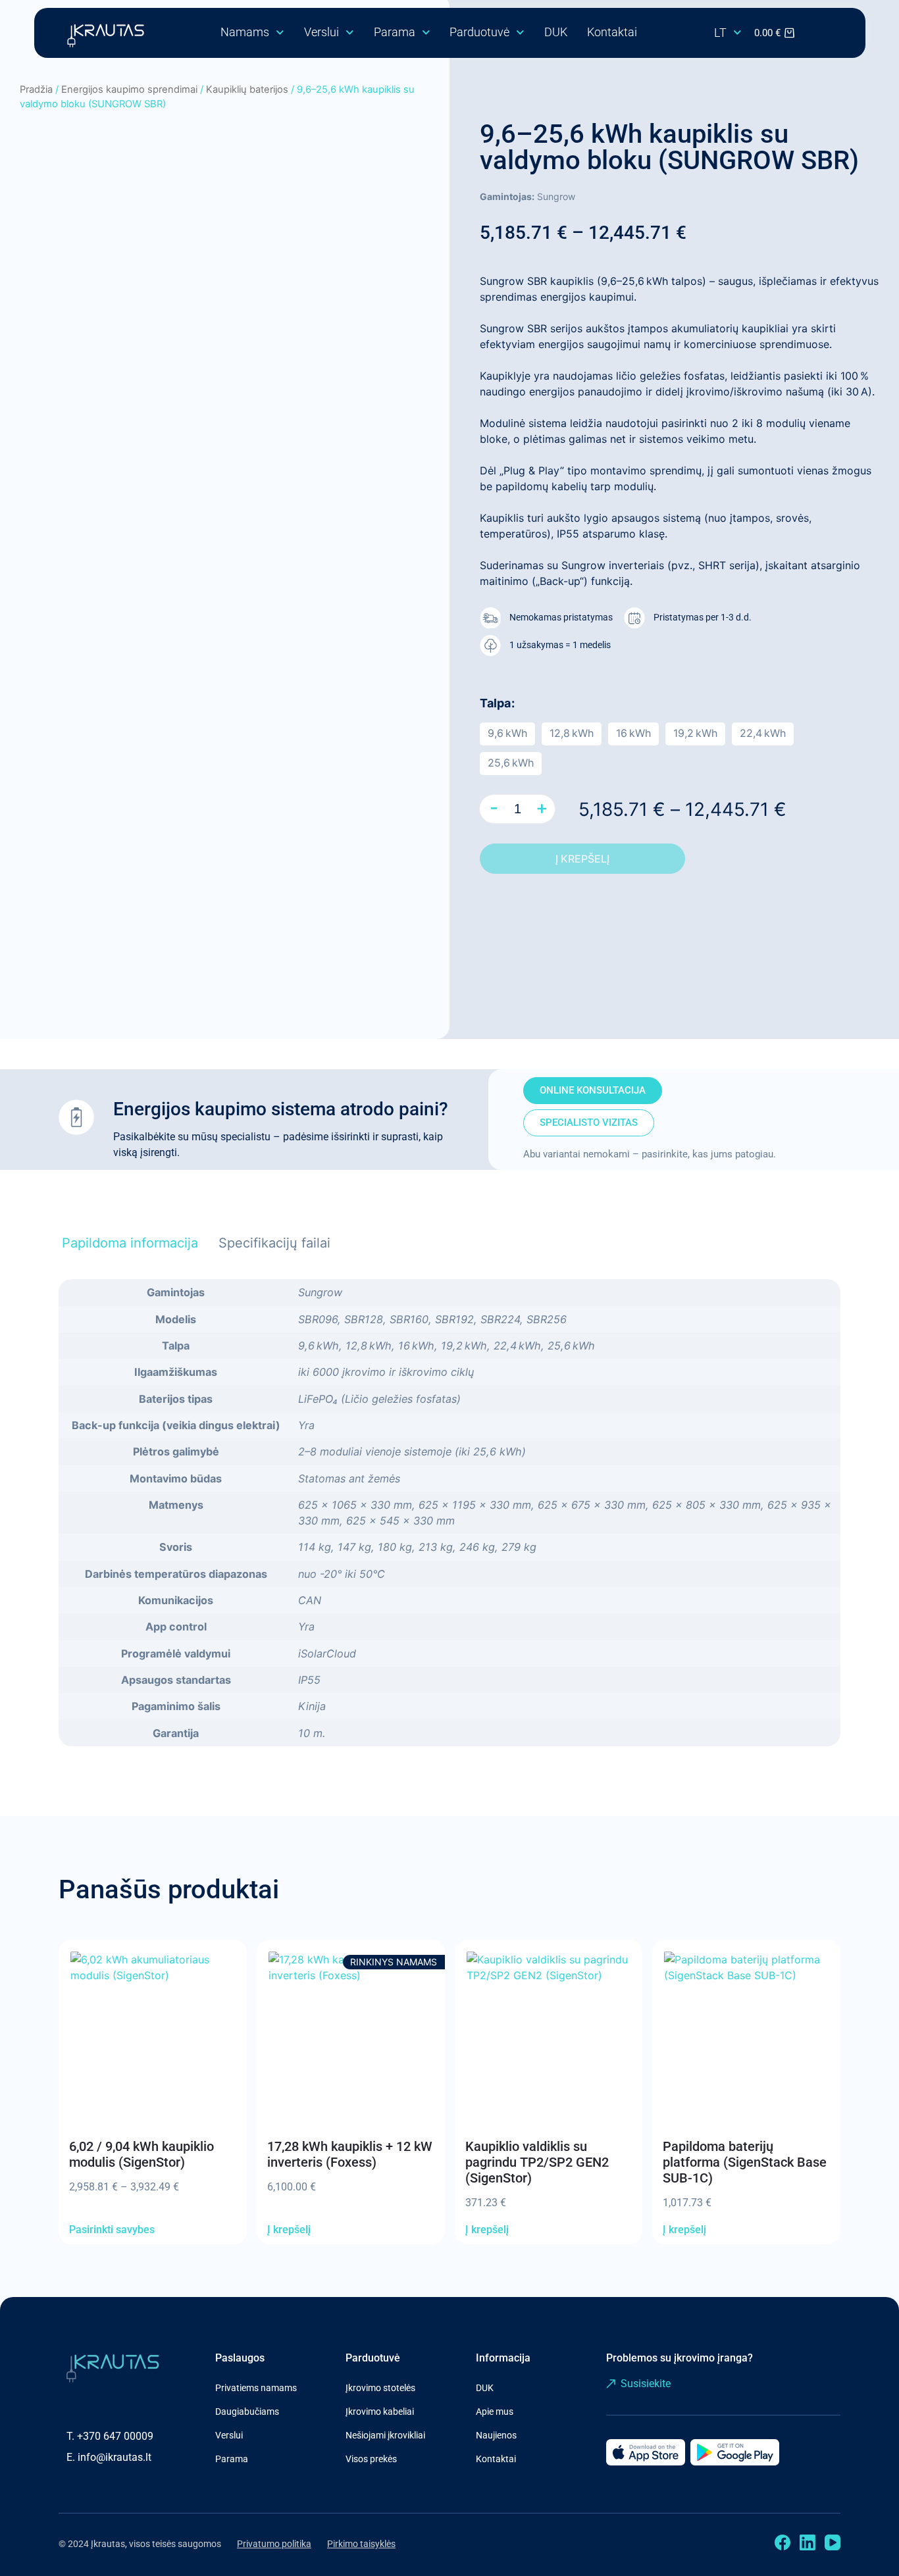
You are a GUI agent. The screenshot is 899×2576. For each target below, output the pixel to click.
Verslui (321, 32)
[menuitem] (728, 33)
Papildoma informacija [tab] (130, 1243)
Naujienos (496, 2435)
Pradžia (36, 89)
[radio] (507, 734)
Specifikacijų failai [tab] (274, 1243)
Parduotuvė (479, 32)
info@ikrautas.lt (115, 2457)
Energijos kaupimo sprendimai (129, 89)
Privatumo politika (274, 2544)
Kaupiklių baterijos (247, 89)
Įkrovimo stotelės (380, 2388)
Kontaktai (612, 32)
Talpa (495, 703)
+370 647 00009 (115, 2436)
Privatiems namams (256, 2388)
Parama (395, 32)
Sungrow (556, 196)
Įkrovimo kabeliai (380, 2412)
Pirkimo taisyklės (361, 2544)
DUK (556, 32)
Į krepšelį (582, 859)
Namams (245, 32)
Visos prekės (371, 2459)
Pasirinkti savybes (112, 2230)
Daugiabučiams (247, 2412)
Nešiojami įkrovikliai (385, 2435)
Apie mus (495, 2412)
